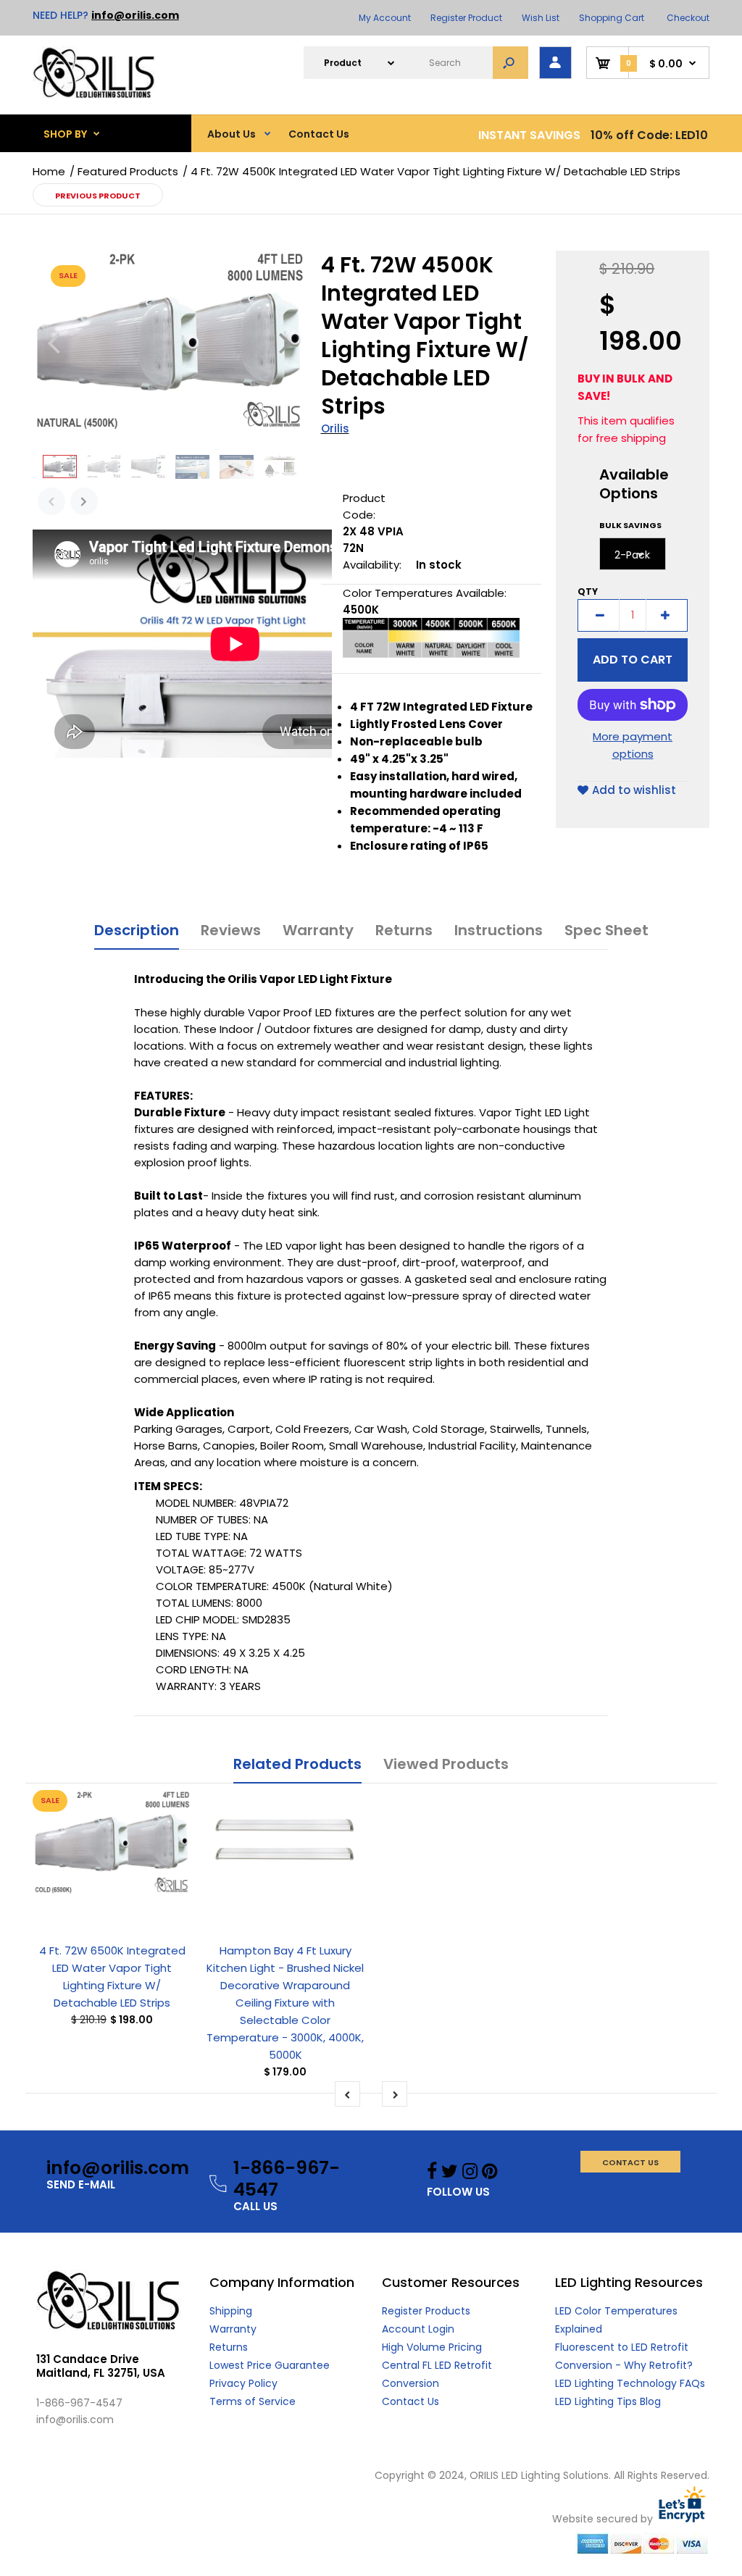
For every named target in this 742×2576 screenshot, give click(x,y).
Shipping (231, 2311)
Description (137, 930)
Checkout (688, 18)
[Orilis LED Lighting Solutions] (94, 95)
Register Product (466, 18)
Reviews (231, 930)
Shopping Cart (612, 18)
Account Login (418, 2329)
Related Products (297, 1764)
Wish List (541, 18)
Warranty (318, 930)
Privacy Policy (243, 2383)
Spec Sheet (606, 930)
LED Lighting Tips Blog (608, 2401)
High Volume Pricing (432, 2347)
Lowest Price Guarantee (270, 2365)
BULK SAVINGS (630, 525)
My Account (385, 18)
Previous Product (98, 196)
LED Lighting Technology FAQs (630, 2383)
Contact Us (410, 2401)
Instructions (499, 930)
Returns (404, 930)
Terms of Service (253, 2401)
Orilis (335, 428)
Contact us (630, 2162)
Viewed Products (446, 1764)
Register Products (426, 2311)
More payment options (633, 745)
